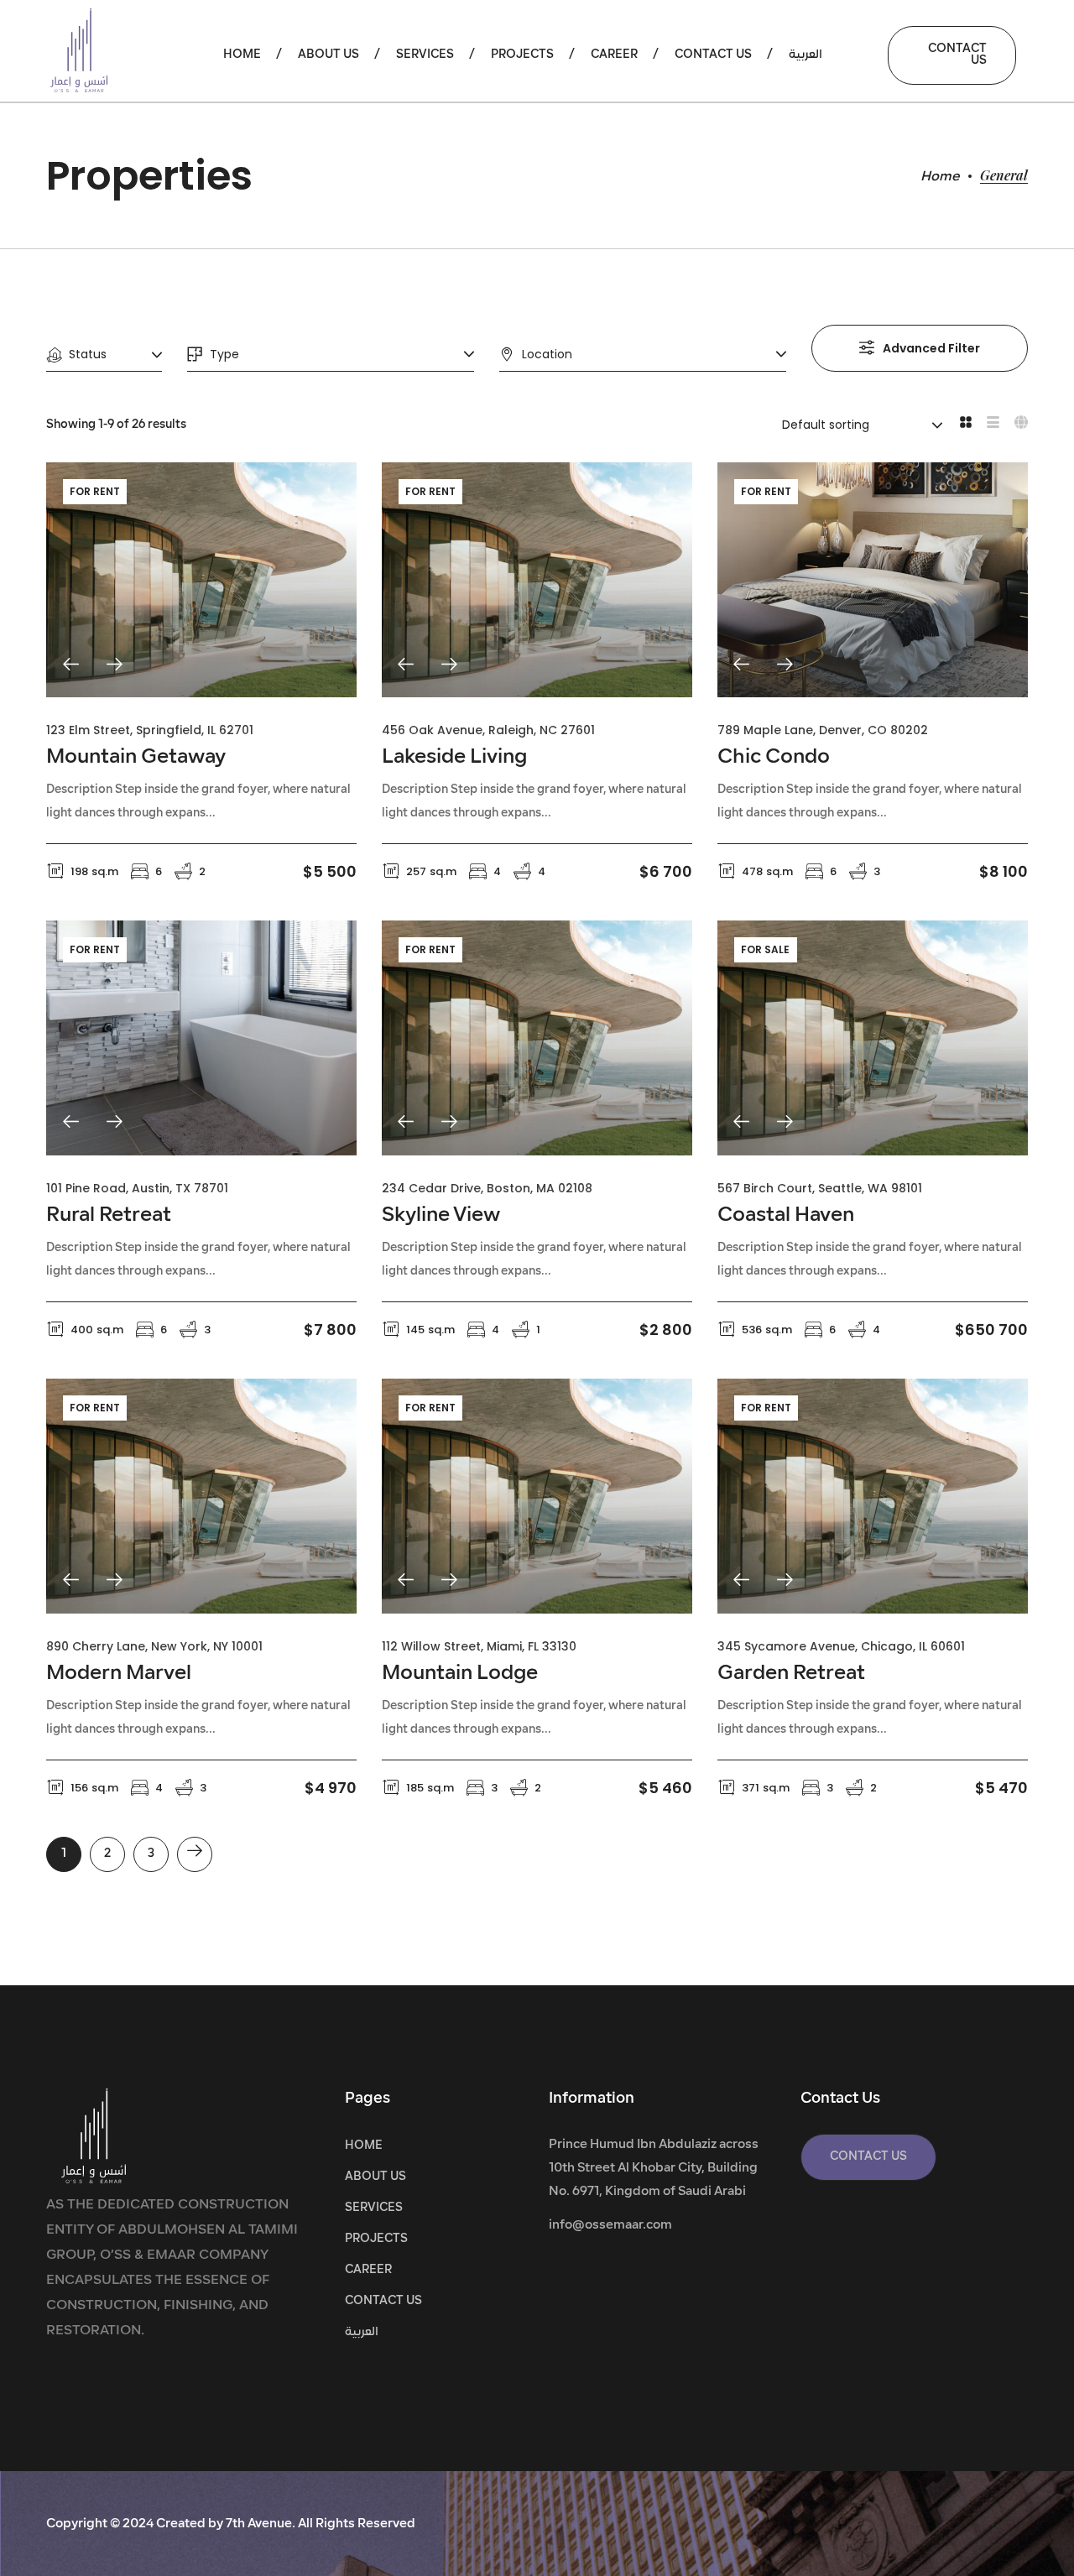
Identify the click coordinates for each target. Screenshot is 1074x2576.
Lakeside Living (454, 758)
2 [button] (107, 1854)
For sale (765, 949)
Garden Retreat (791, 1674)
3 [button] (151, 1854)
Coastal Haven (786, 1216)
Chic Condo (774, 758)
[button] (952, 55)
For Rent (95, 491)
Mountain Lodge (460, 1674)
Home (940, 177)
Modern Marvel (119, 1674)
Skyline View (441, 1216)
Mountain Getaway (136, 758)
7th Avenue (259, 2524)
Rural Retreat (109, 1216)
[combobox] (104, 355)
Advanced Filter (931, 348)
